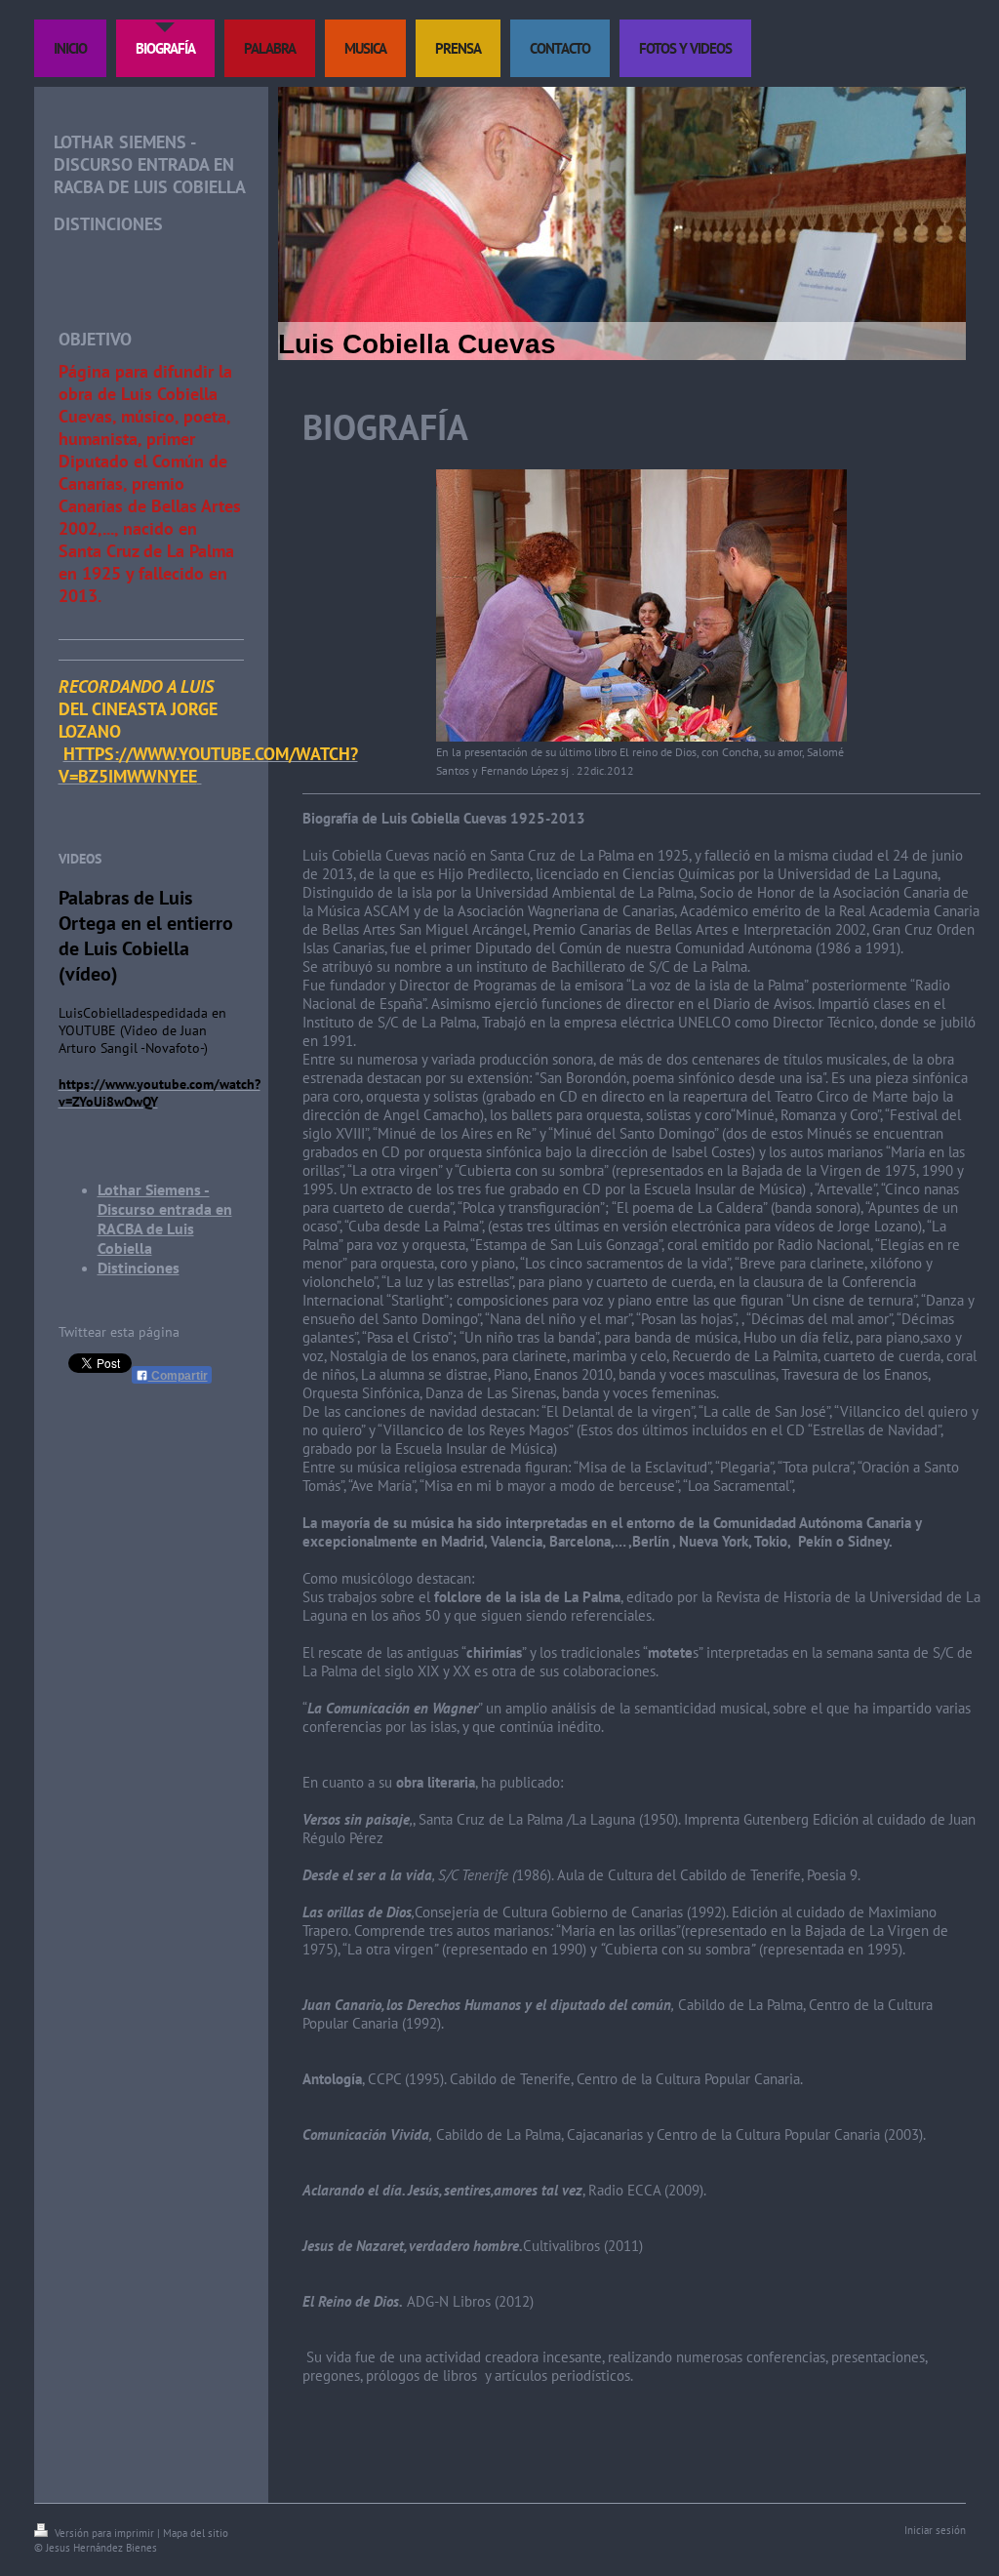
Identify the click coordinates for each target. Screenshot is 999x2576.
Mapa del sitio (196, 2533)
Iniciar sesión (935, 2530)
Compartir (178, 1376)
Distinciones (139, 1268)
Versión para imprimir (104, 2533)
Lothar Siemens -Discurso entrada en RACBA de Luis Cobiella (165, 1219)
